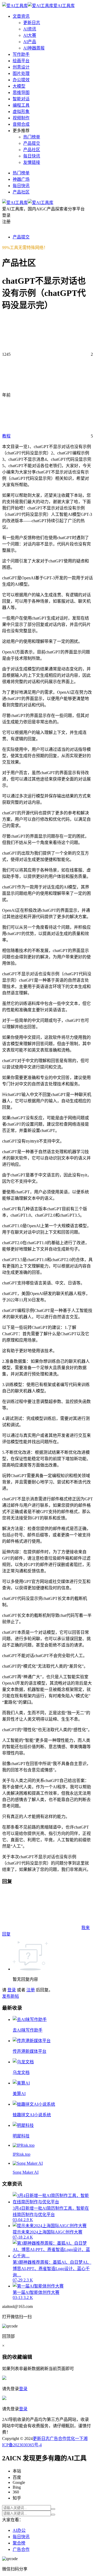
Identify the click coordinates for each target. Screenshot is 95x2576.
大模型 (19, 86)
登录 (12, 1990)
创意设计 (21, 67)
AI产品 (30, 42)
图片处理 (21, 73)
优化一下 (75, 2439)
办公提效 (21, 80)
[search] (53, 2509)
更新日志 (32, 23)
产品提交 (32, 143)
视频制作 (21, 118)
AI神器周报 (34, 48)
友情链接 (32, 162)
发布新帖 (11, 1996)
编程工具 (21, 105)
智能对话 (21, 99)
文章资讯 (21, 16)
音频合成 (21, 124)
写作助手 (21, 54)
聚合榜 (19, 2543)
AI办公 (19, 2530)
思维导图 (21, 93)
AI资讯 (30, 29)
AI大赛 (30, 35)
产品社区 (32, 150)
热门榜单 (32, 137)
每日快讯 (32, 156)
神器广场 (21, 179)
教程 (6, 436)
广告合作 (58, 2439)
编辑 (27, 2357)
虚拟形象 (21, 112)
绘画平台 (21, 61)
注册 (31, 1990)
